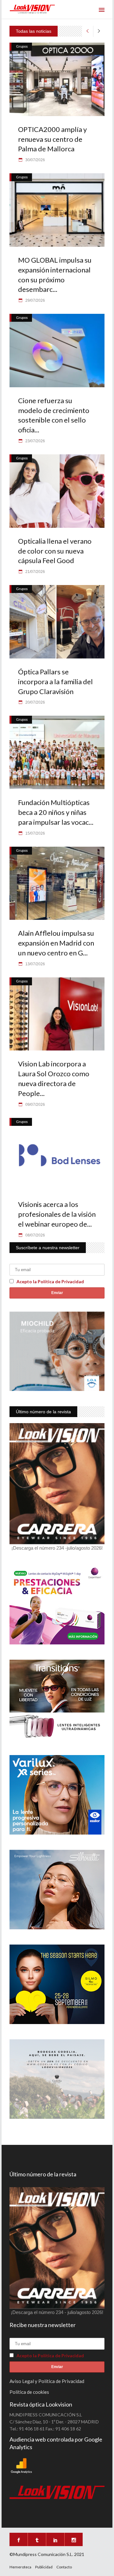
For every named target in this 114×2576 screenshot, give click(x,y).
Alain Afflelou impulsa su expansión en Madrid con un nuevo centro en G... (56, 943)
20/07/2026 (35, 702)
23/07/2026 (35, 441)
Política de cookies (29, 2392)
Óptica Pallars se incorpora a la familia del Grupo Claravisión (55, 682)
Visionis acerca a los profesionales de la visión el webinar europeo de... (57, 1214)
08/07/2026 (35, 1235)
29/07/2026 (35, 300)
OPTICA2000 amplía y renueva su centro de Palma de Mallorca (52, 139)
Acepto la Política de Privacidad (50, 1281)
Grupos (22, 46)
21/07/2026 (35, 572)
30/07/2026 (35, 160)
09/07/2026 (35, 1105)
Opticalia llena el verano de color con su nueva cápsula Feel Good (55, 551)
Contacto (64, 2567)
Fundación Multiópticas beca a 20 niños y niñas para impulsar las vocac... (56, 812)
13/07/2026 (35, 964)
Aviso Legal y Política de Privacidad (47, 2381)
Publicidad (44, 2567)
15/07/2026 (35, 833)
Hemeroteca (20, 2567)
